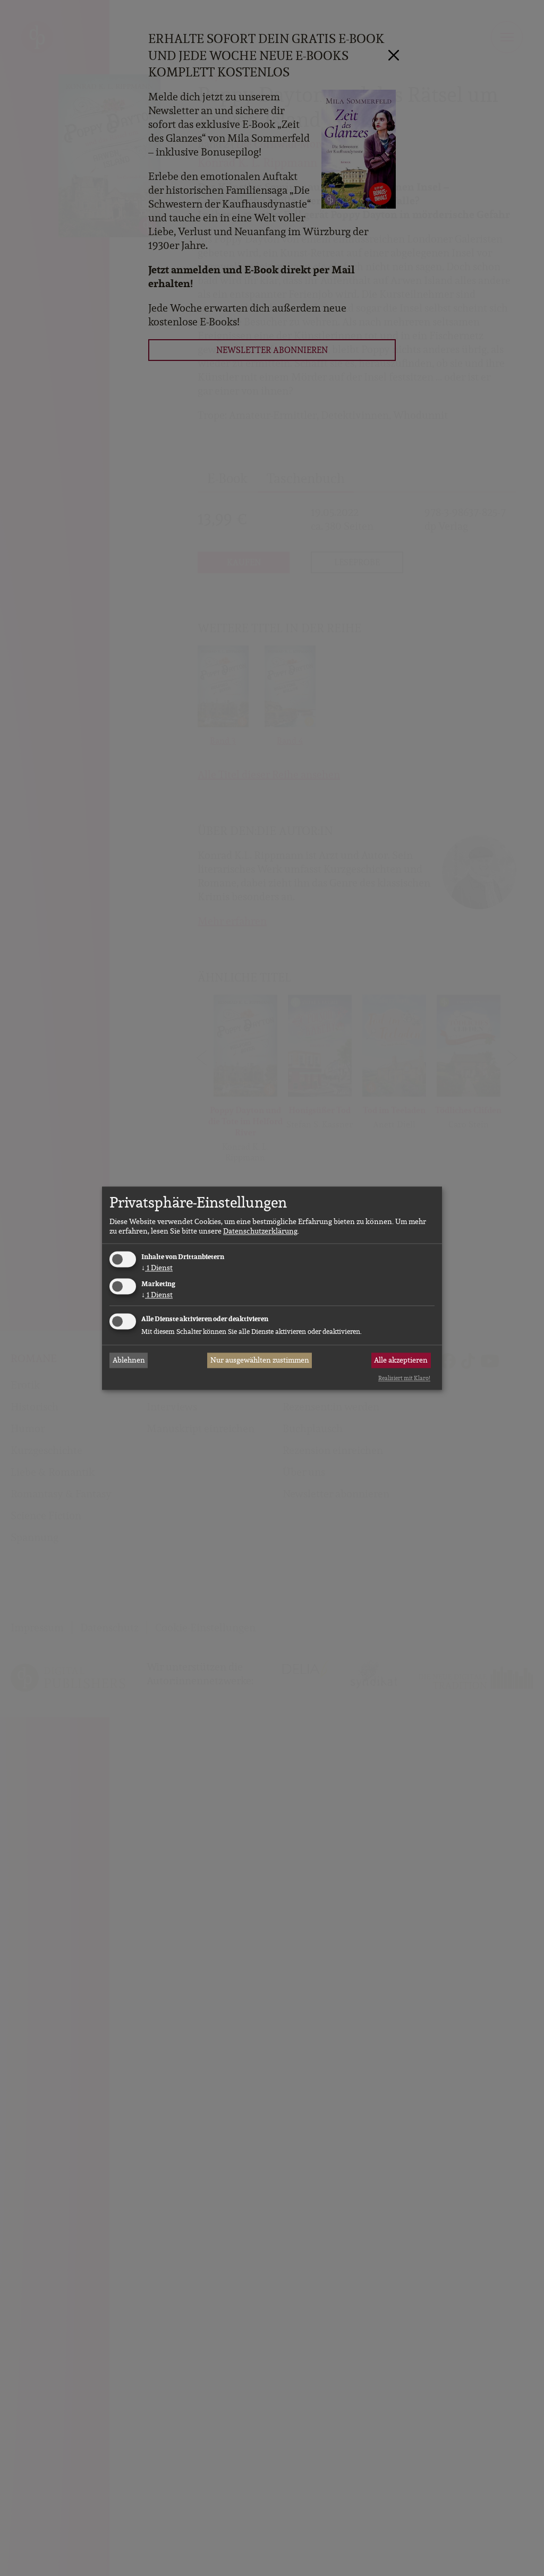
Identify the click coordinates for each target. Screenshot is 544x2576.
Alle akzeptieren (401, 1360)
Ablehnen (129, 1360)
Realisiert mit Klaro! (404, 1379)
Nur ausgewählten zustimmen (260, 1360)
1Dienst (157, 1268)
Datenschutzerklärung (260, 1231)
